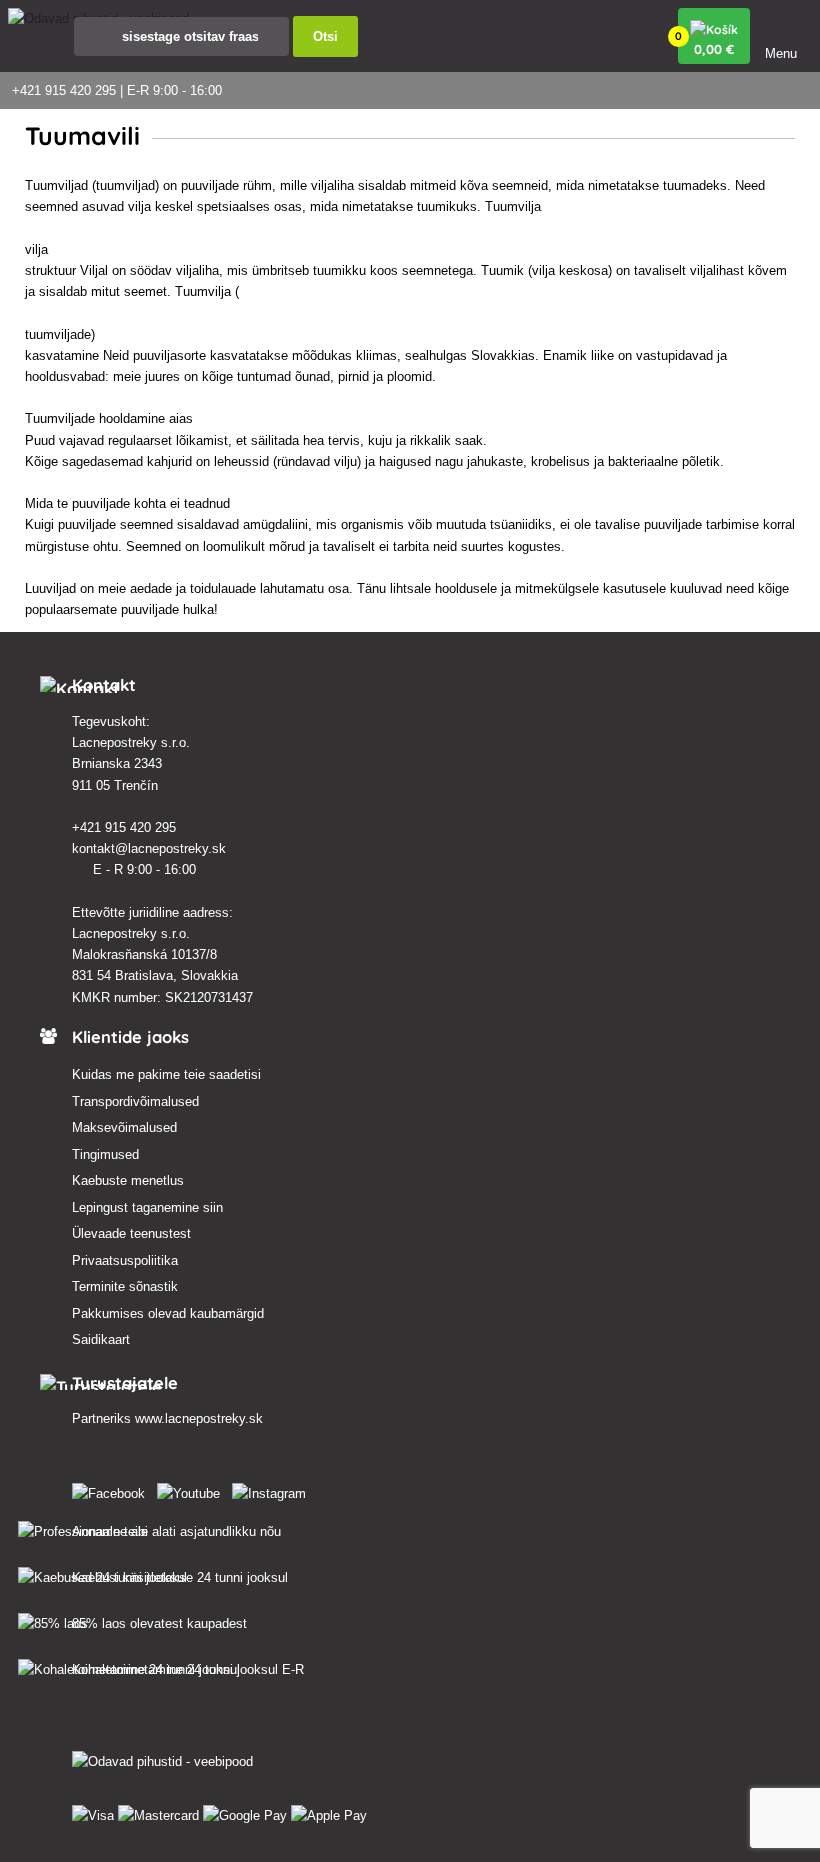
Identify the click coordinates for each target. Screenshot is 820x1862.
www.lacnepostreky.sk (199, 1418)
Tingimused (105, 1154)
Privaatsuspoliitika (125, 1260)
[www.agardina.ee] (112, 1489)
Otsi (325, 36)
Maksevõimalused (124, 1127)
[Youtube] (192, 1489)
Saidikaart (101, 1339)
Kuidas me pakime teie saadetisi (166, 1074)
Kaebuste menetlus (128, 1180)
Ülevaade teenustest (131, 1233)
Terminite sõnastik (125, 1286)
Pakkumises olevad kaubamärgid (168, 1313)
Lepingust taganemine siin (147, 1207)
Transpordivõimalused (135, 1101)
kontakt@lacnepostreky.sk (151, 848)
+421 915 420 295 (126, 827)
